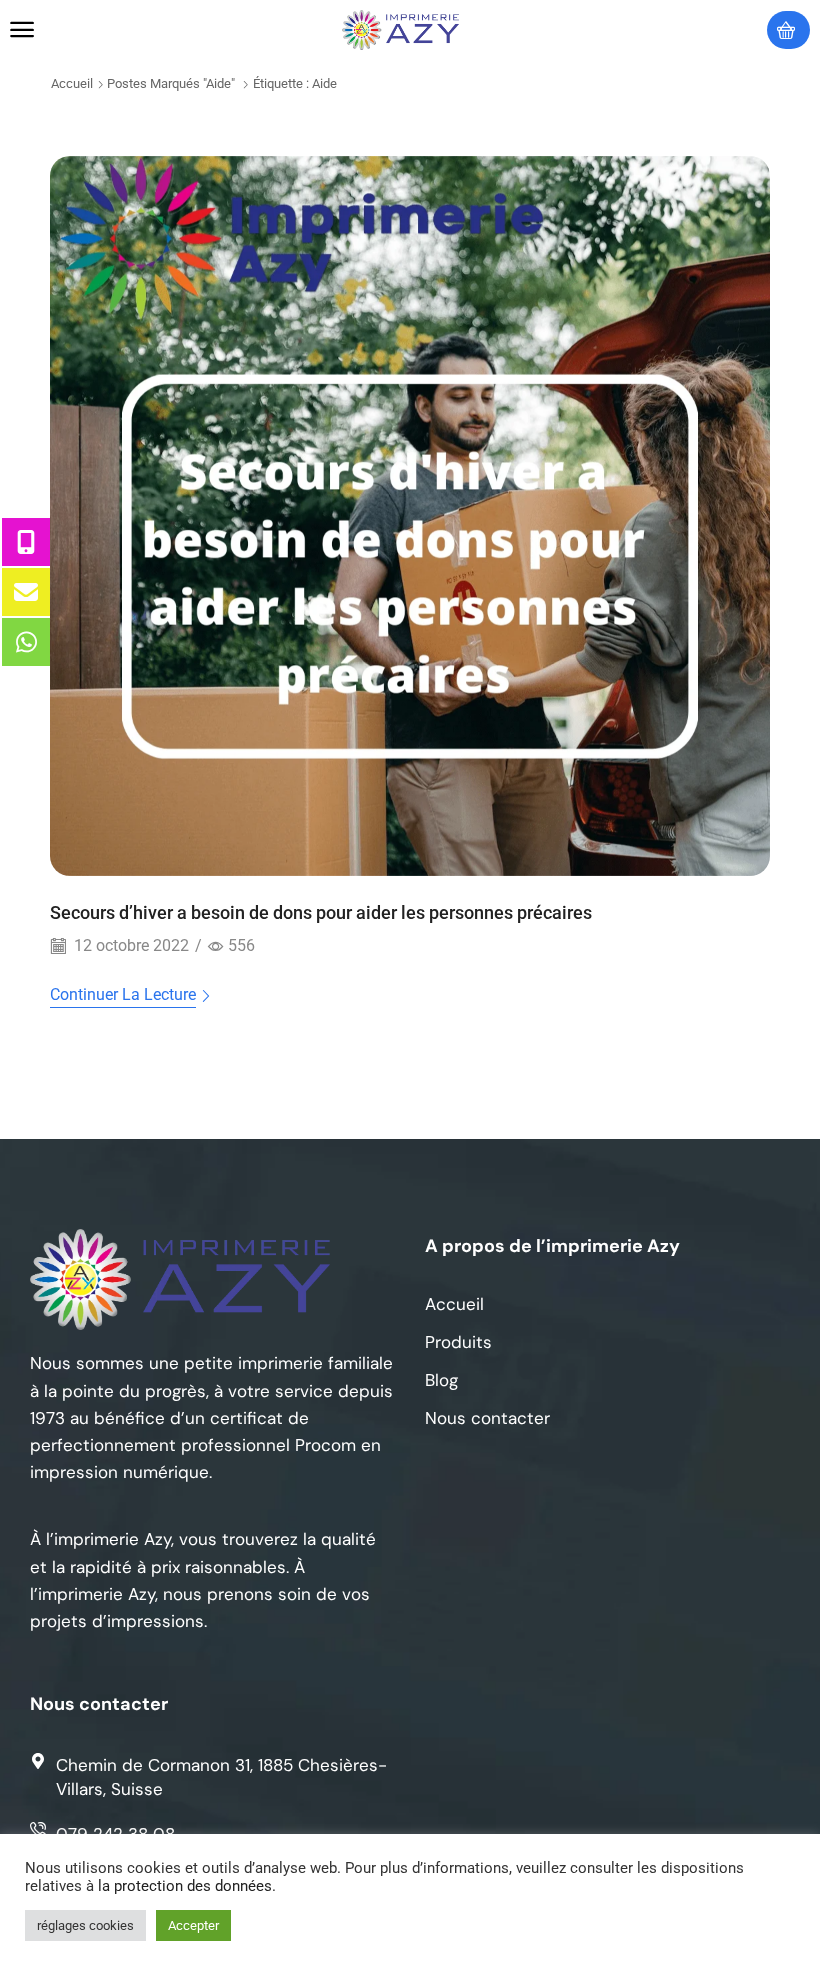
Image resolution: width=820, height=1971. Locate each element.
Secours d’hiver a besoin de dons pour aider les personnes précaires (321, 912)
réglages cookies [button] (85, 1925)
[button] (22, 30)
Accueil (72, 83)
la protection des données (185, 1886)
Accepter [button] (193, 1925)
